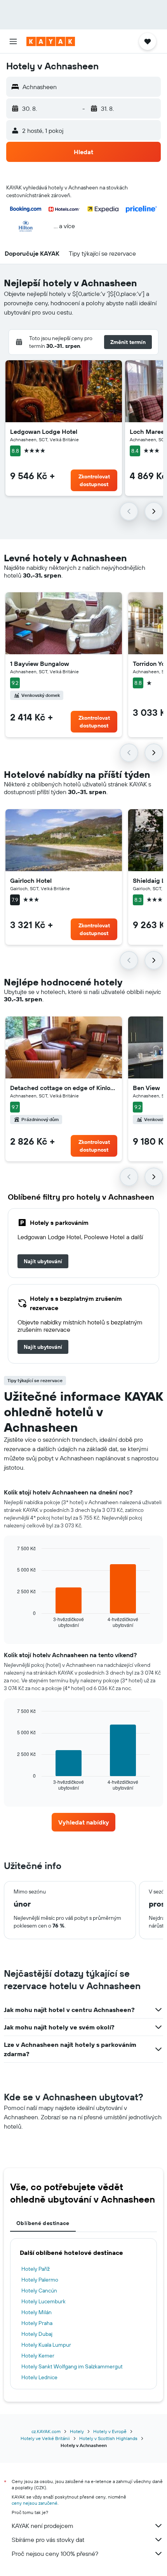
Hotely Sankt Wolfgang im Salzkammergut (72, 2366)
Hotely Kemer (38, 2356)
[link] (43, 1261)
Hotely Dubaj (37, 2334)
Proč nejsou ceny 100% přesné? (55, 2554)
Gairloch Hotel (31, 880)
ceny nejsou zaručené (35, 2503)
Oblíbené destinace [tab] (43, 2223)
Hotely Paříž (36, 2269)
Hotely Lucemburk (43, 2301)
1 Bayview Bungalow (40, 664)
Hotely (77, 2431)
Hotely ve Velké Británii (45, 2438)
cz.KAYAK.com (46, 2431)
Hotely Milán (37, 2312)
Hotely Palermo (40, 2280)
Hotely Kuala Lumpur (46, 2345)
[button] (13, 41)
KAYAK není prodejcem (43, 2526)
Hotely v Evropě (110, 2431)
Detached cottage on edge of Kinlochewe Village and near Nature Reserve (64, 1088)
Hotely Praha (37, 2323)
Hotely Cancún (39, 2291)
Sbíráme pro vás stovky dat (48, 2540)
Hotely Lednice (39, 2377)
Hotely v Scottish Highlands (108, 2438)
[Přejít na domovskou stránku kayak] (51, 41)
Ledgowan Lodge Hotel (44, 432)
